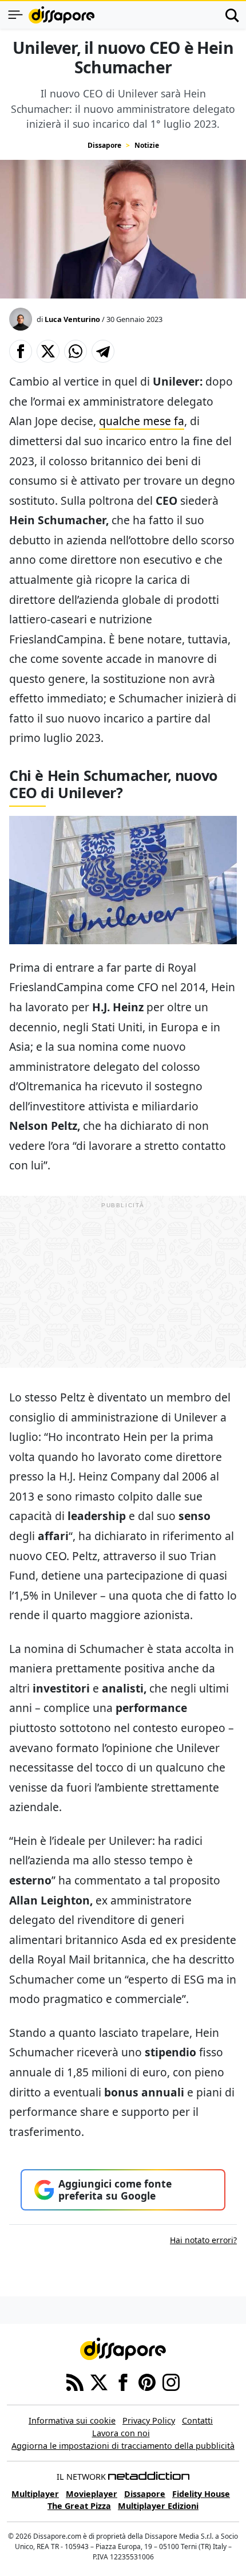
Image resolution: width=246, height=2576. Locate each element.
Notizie (147, 145)
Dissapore (104, 145)
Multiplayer (35, 2494)
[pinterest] (147, 2382)
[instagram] (171, 2382)
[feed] (75, 2382)
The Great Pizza (79, 2506)
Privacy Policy (149, 2420)
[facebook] (123, 2382)
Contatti (197, 2420)
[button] (21, 351)
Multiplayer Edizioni (158, 2506)
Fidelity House (201, 2494)
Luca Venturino (72, 319)
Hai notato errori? (203, 2240)
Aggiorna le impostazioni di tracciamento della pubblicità (123, 2446)
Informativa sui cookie (72, 2420)
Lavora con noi (121, 2433)
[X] (99, 2382)
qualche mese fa (142, 421)
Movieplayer (92, 2494)
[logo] (61, 15)
